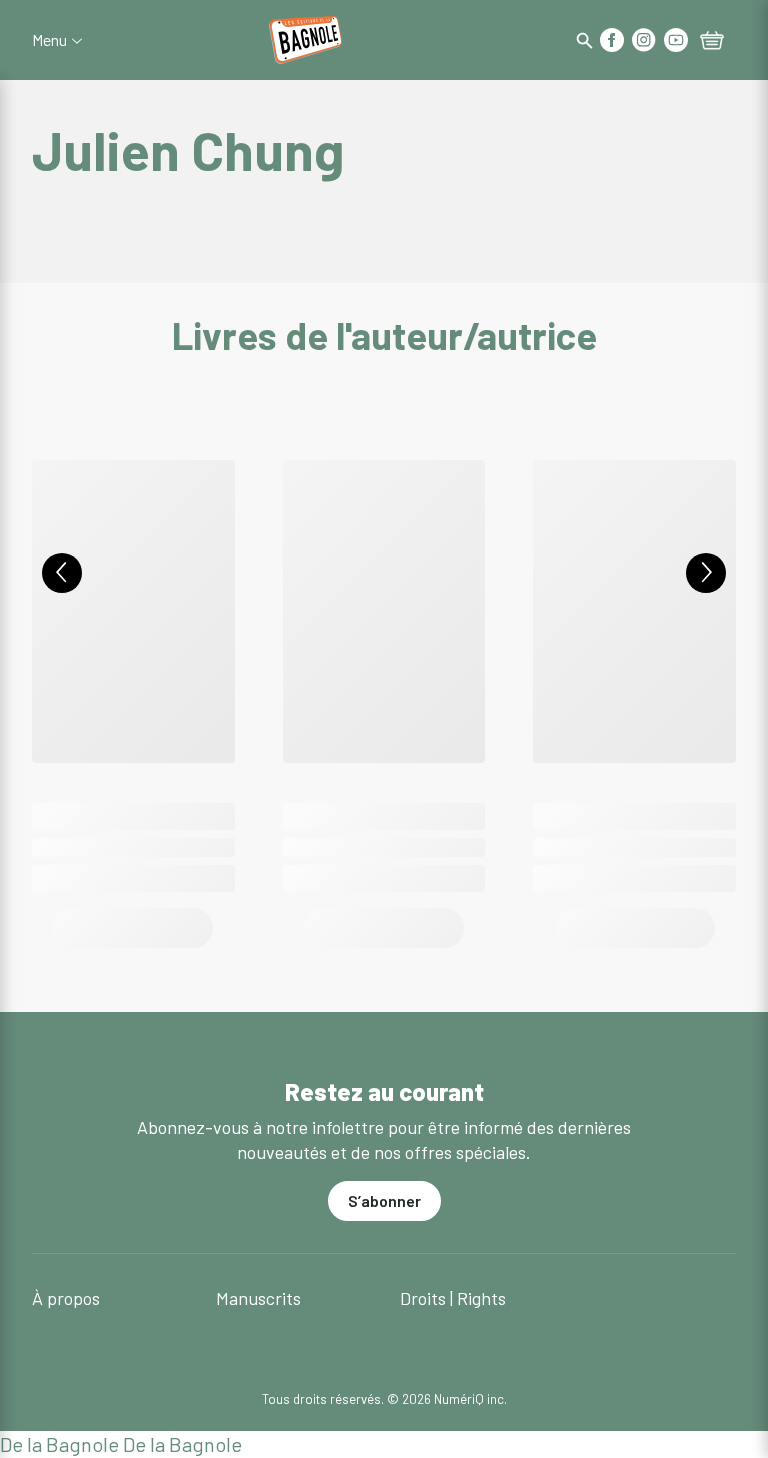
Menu (49, 40)
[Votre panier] (712, 42)
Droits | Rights (453, 1298)
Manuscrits (258, 1298)
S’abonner (384, 1200)
